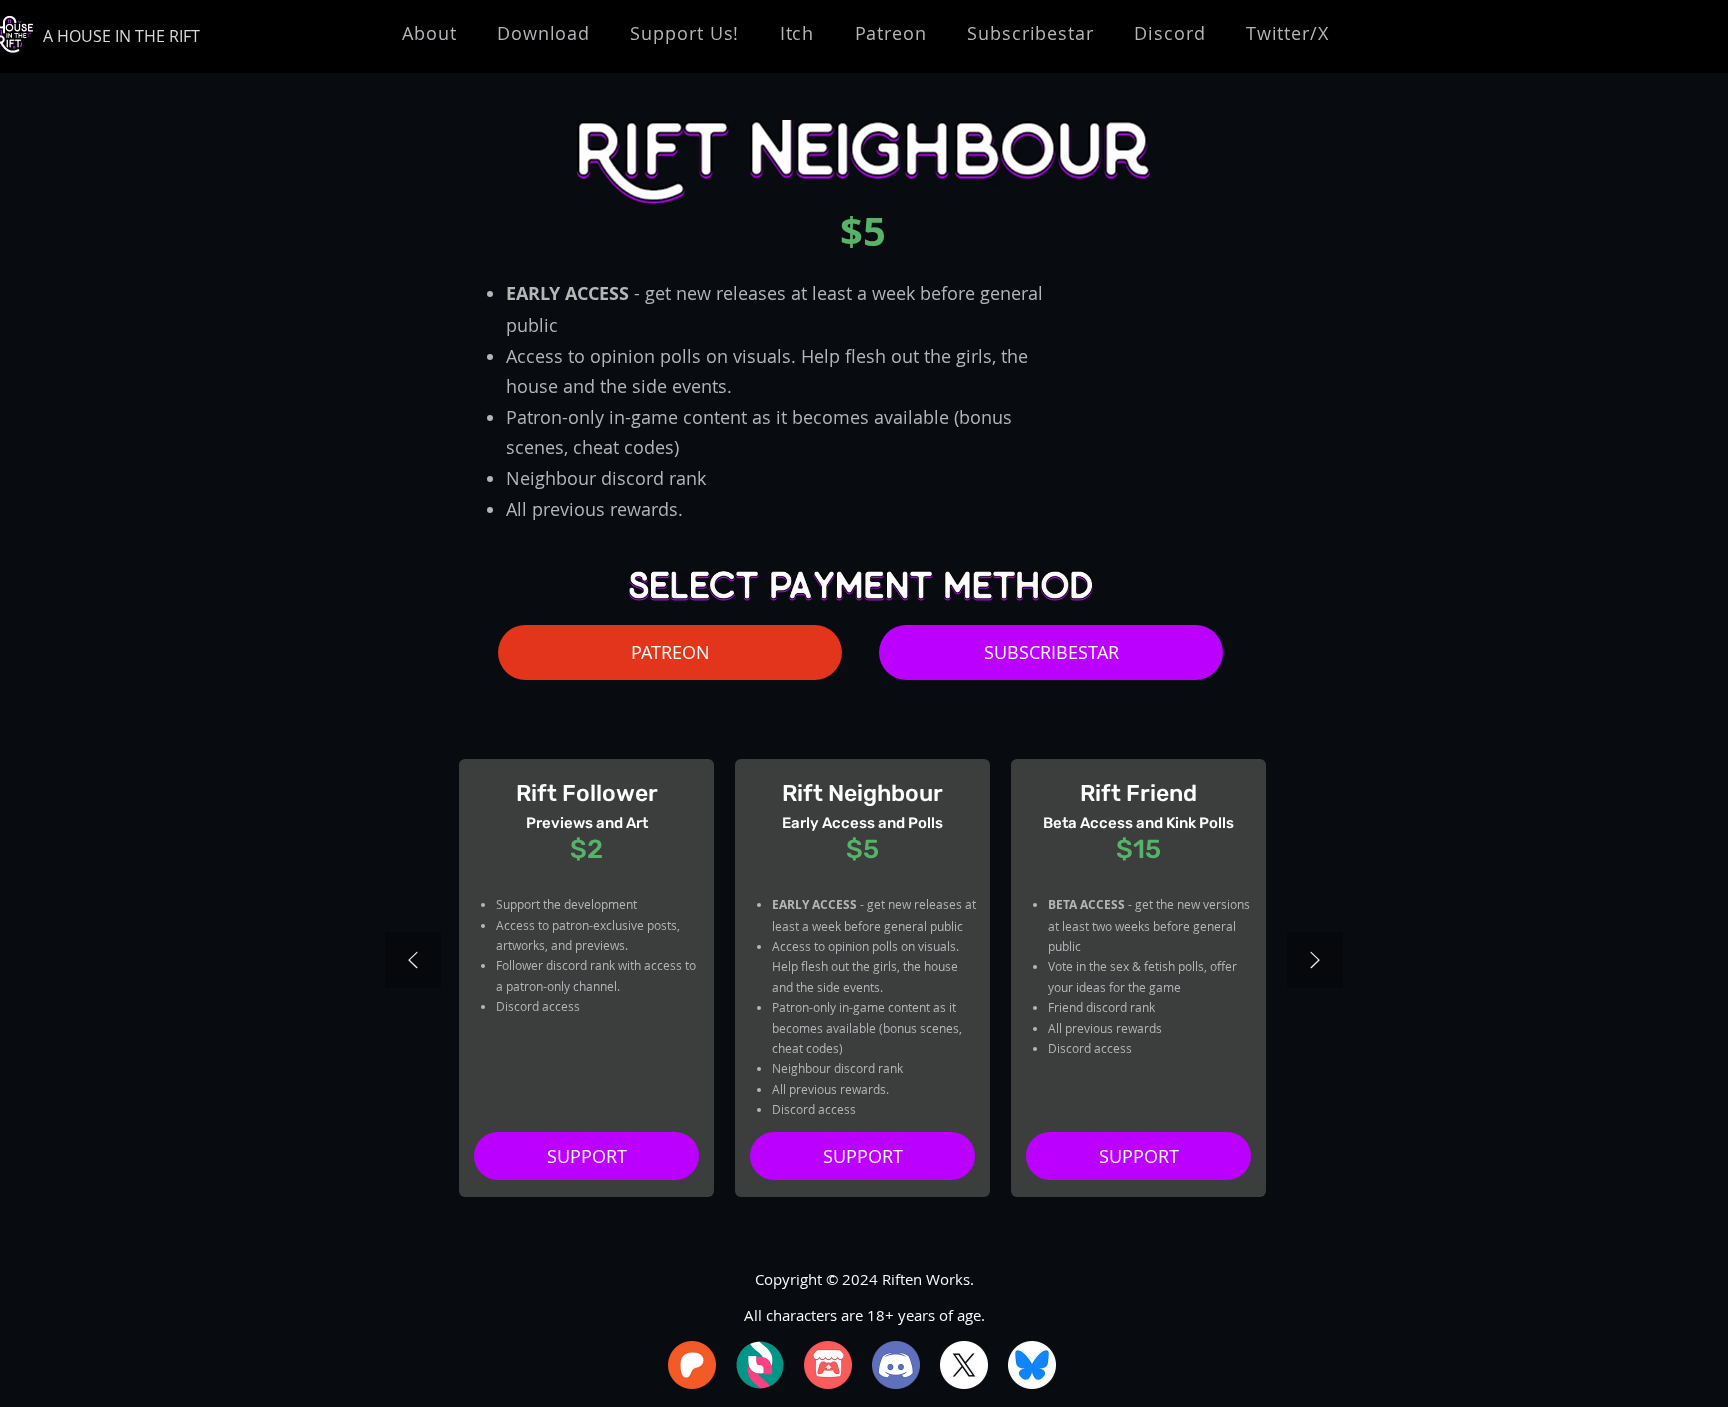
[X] (964, 1365)
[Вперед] (1315, 961)
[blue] (1032, 1365)
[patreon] (692, 1365)
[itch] (828, 1365)
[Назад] (413, 961)
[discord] (896, 1365)
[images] (760, 1365)
